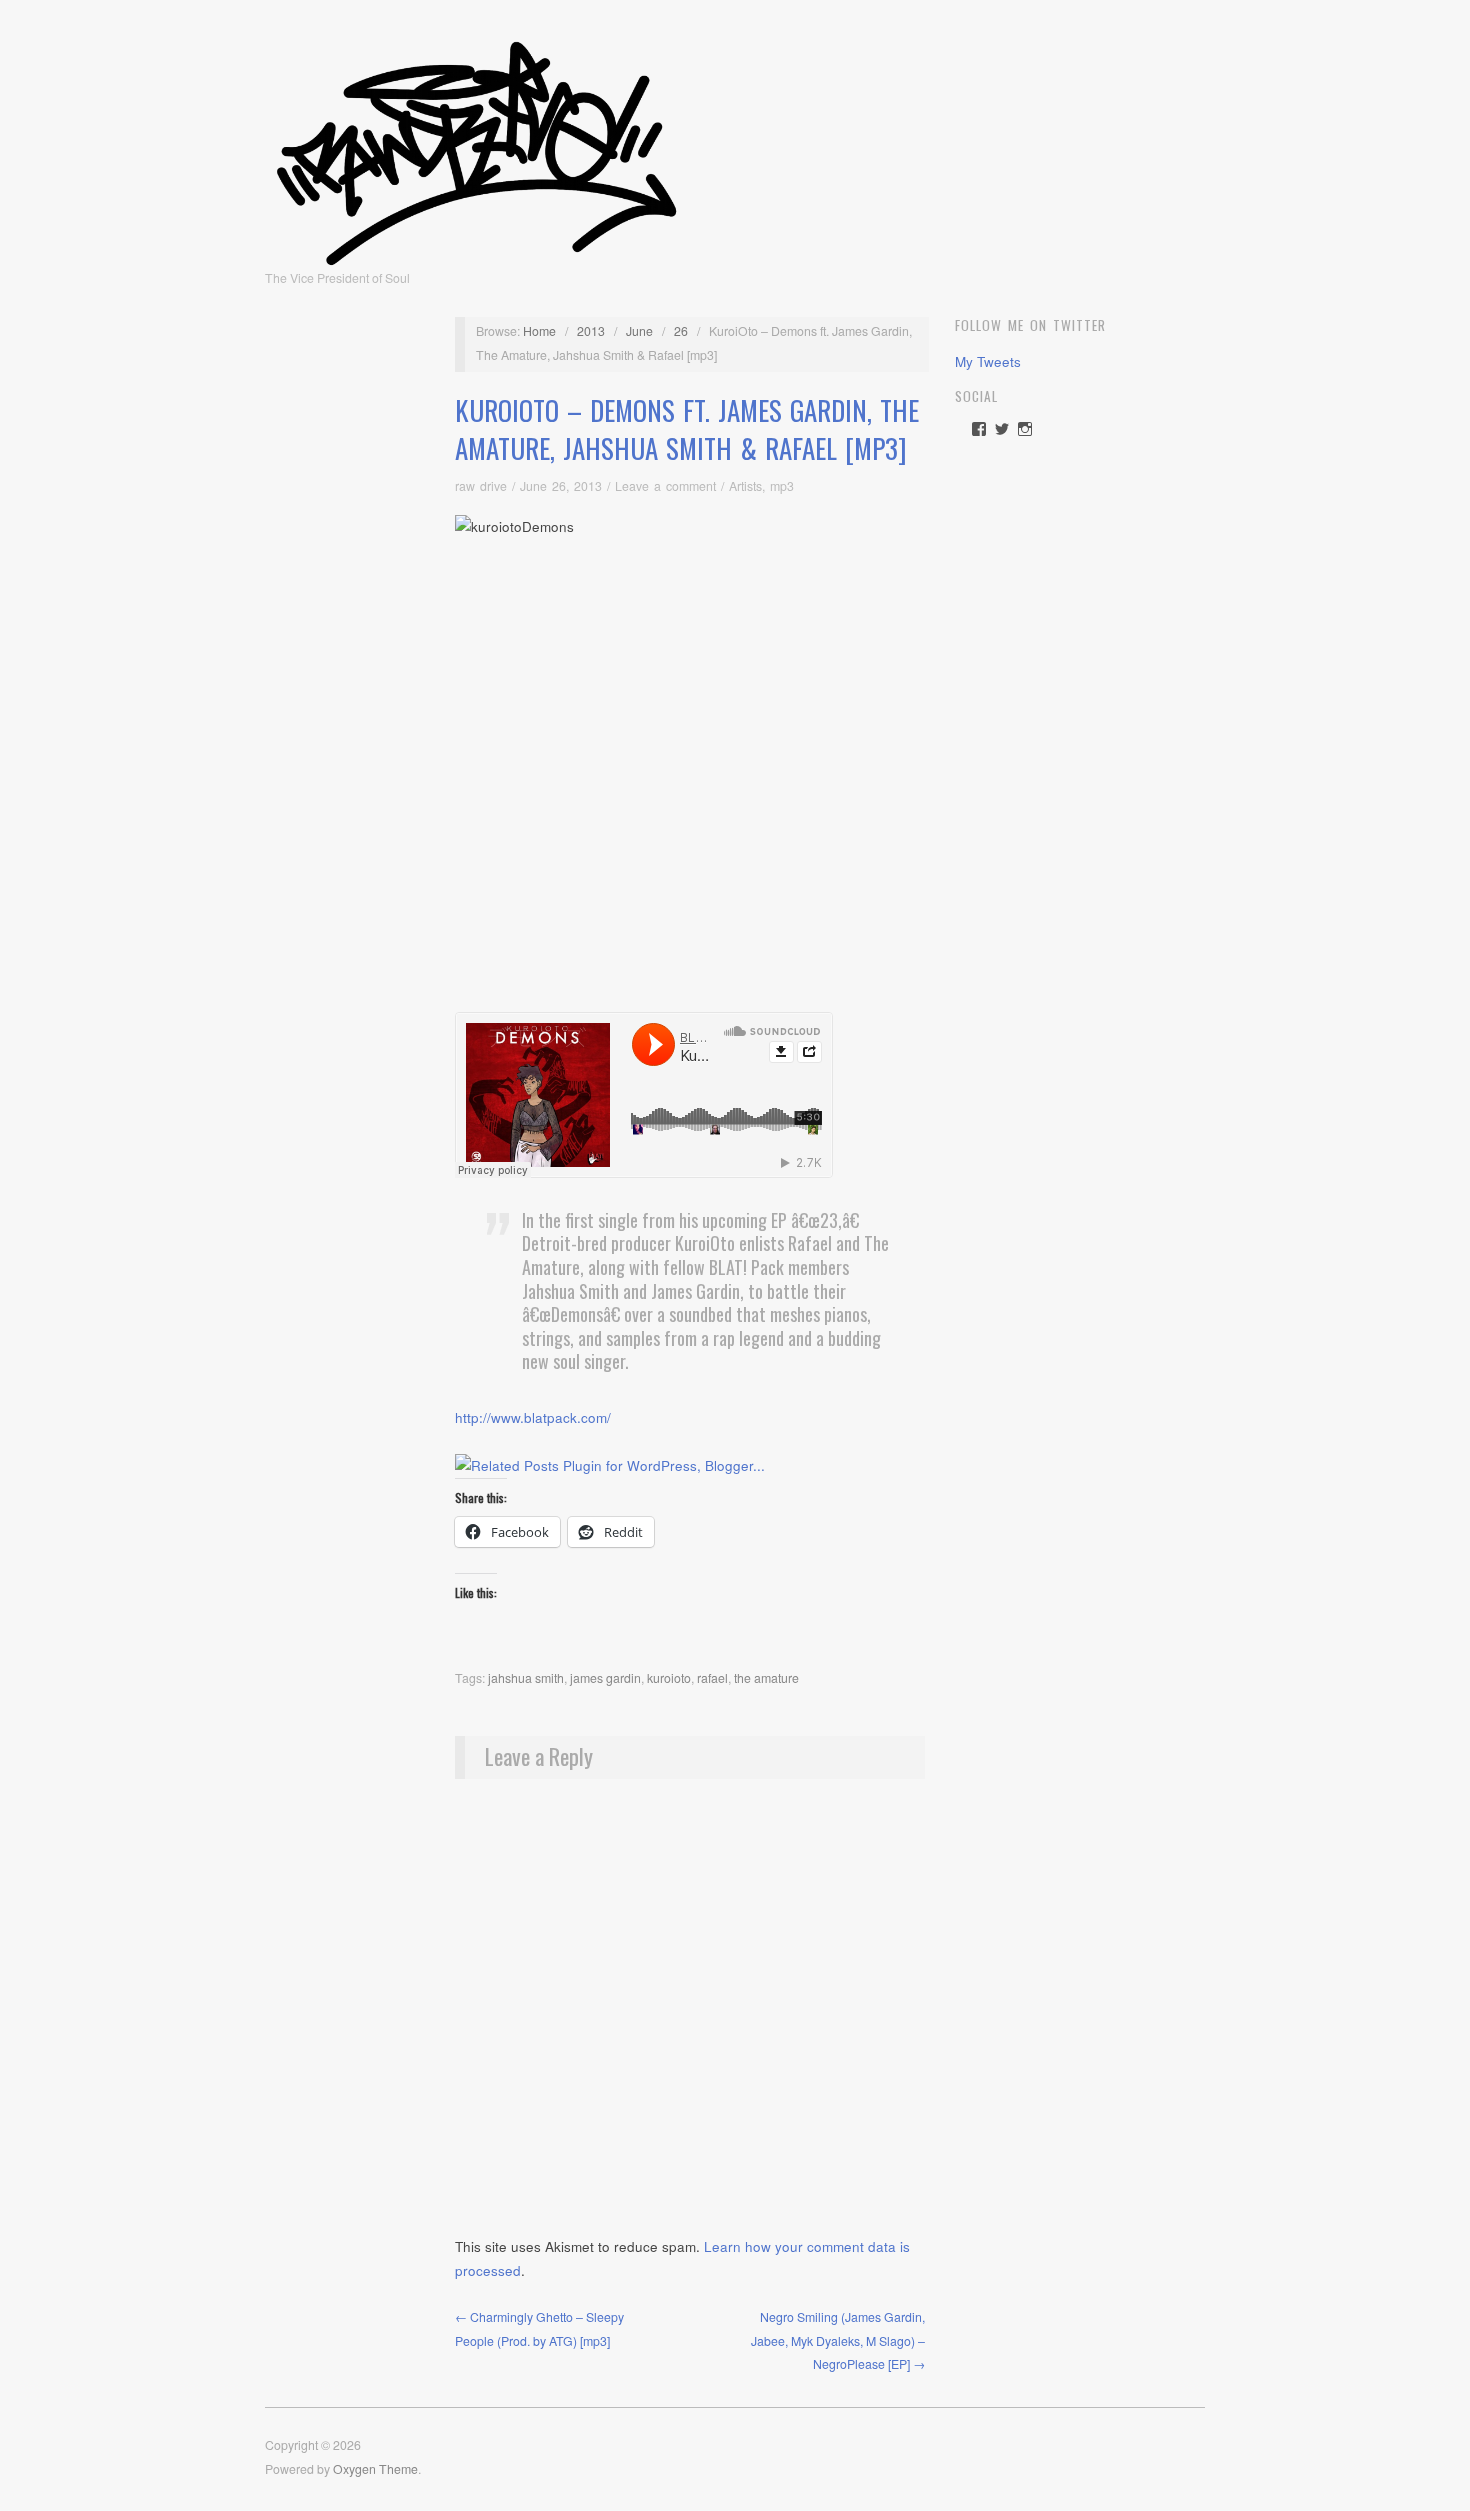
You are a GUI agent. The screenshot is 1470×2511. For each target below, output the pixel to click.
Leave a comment (665, 486)
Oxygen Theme (375, 2469)
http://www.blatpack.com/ (533, 1417)
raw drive (481, 486)
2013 (591, 331)
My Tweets (988, 361)
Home (539, 331)
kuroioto (669, 1678)
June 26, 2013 (561, 486)
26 (681, 331)
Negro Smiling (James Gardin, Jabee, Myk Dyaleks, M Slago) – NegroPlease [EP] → (838, 2340)
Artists (745, 486)
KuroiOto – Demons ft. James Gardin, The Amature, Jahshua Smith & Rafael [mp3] (687, 429)
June (639, 331)
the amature (766, 1678)
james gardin (605, 1678)
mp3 (782, 486)
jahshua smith (526, 1678)
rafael (712, 1678)
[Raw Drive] (476, 147)
